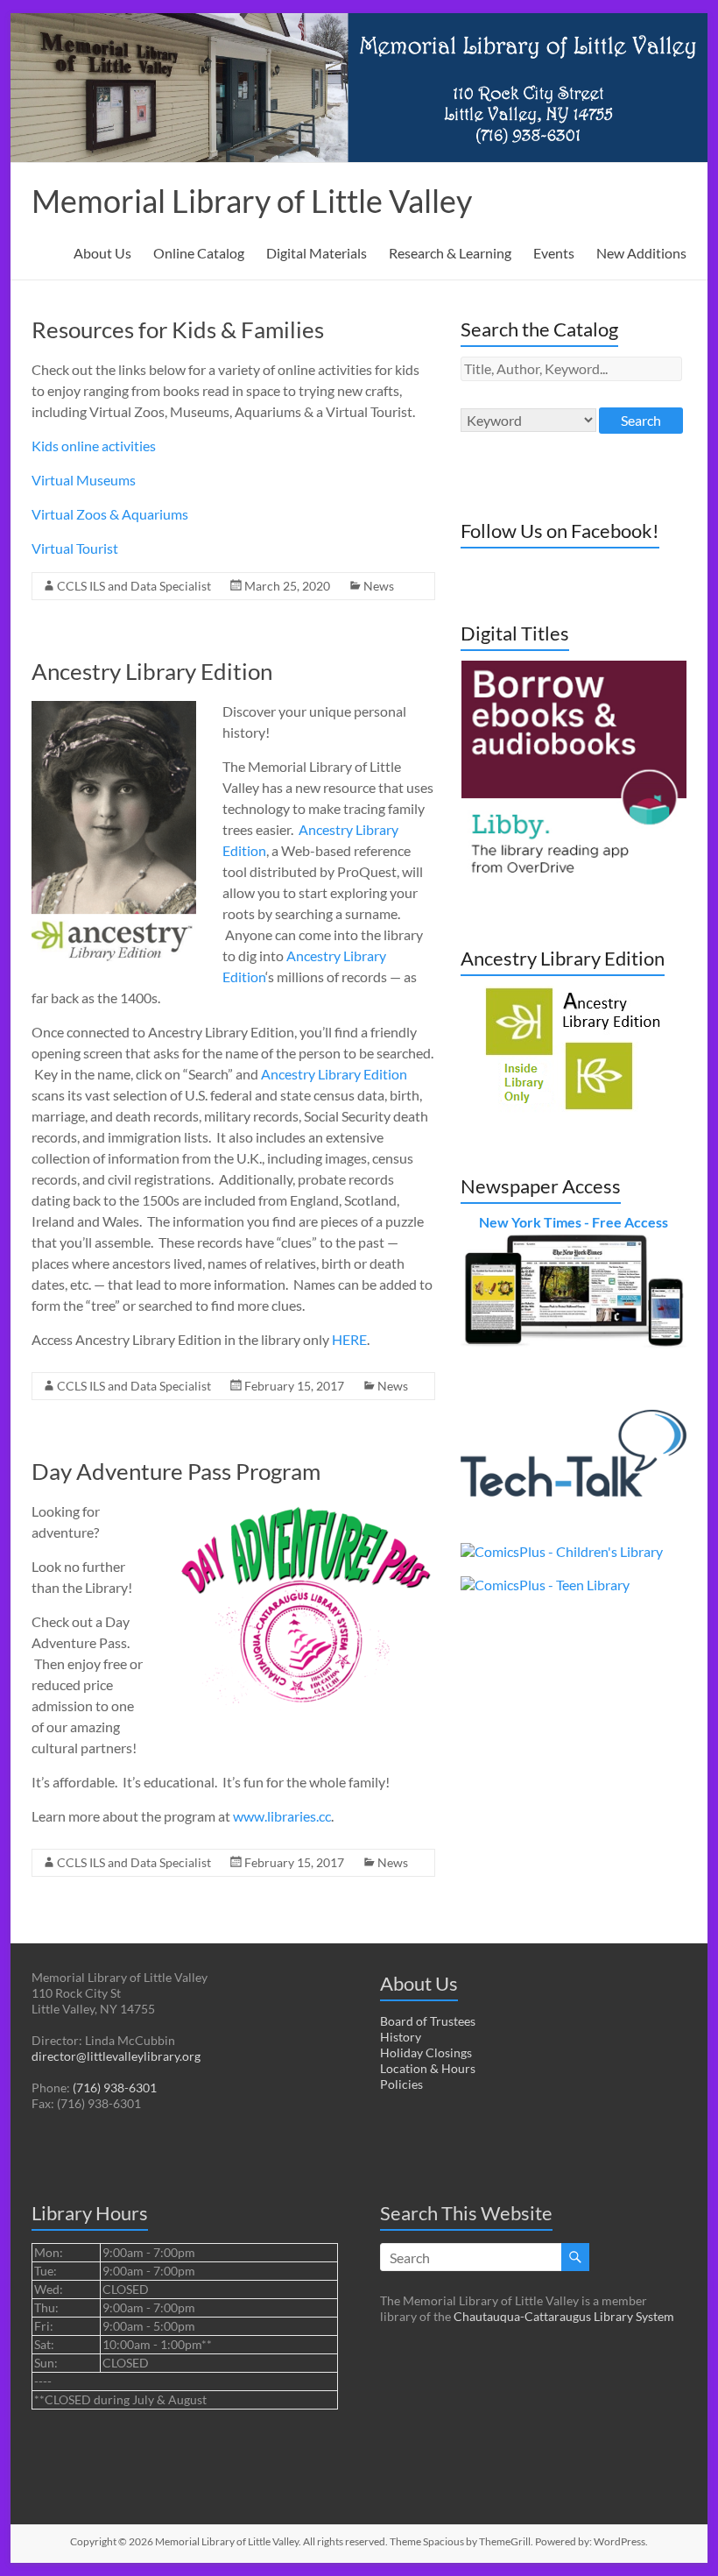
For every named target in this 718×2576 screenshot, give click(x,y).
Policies (401, 2084)
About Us (102, 253)
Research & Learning (450, 253)
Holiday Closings (426, 2052)
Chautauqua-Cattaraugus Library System (564, 2316)
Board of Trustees (428, 2021)
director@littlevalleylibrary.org (116, 2056)
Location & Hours (428, 2068)
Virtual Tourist (75, 548)
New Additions (641, 253)
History (401, 2037)
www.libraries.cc (282, 1816)
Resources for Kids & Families (178, 329)
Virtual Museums (84, 480)
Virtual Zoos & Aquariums (110, 514)
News (379, 586)
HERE (349, 1339)
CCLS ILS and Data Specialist (134, 586)
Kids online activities (94, 446)
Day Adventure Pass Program (176, 1471)
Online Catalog (199, 253)
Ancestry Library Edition (152, 671)
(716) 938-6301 (115, 2088)
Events (554, 253)
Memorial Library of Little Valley (252, 201)
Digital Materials (317, 253)
